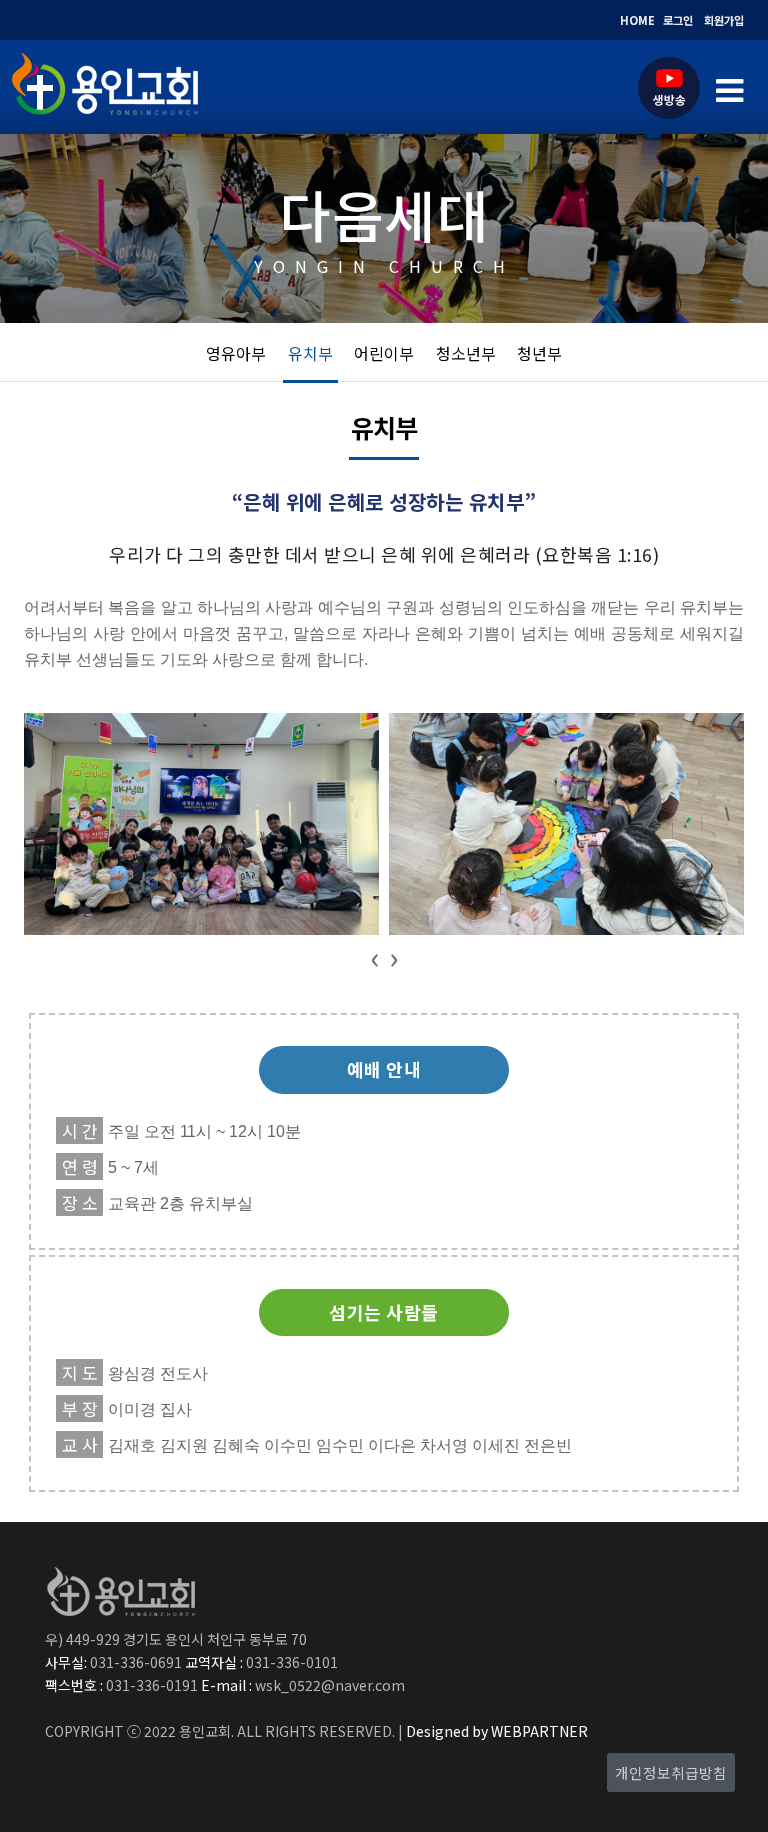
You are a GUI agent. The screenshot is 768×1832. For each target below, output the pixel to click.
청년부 (539, 353)
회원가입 (724, 20)
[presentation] (374, 956)
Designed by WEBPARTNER (495, 1731)
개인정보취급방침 (671, 1772)
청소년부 (466, 353)
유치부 (310, 353)
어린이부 (384, 353)
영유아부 (236, 353)
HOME (637, 20)
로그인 (678, 20)
